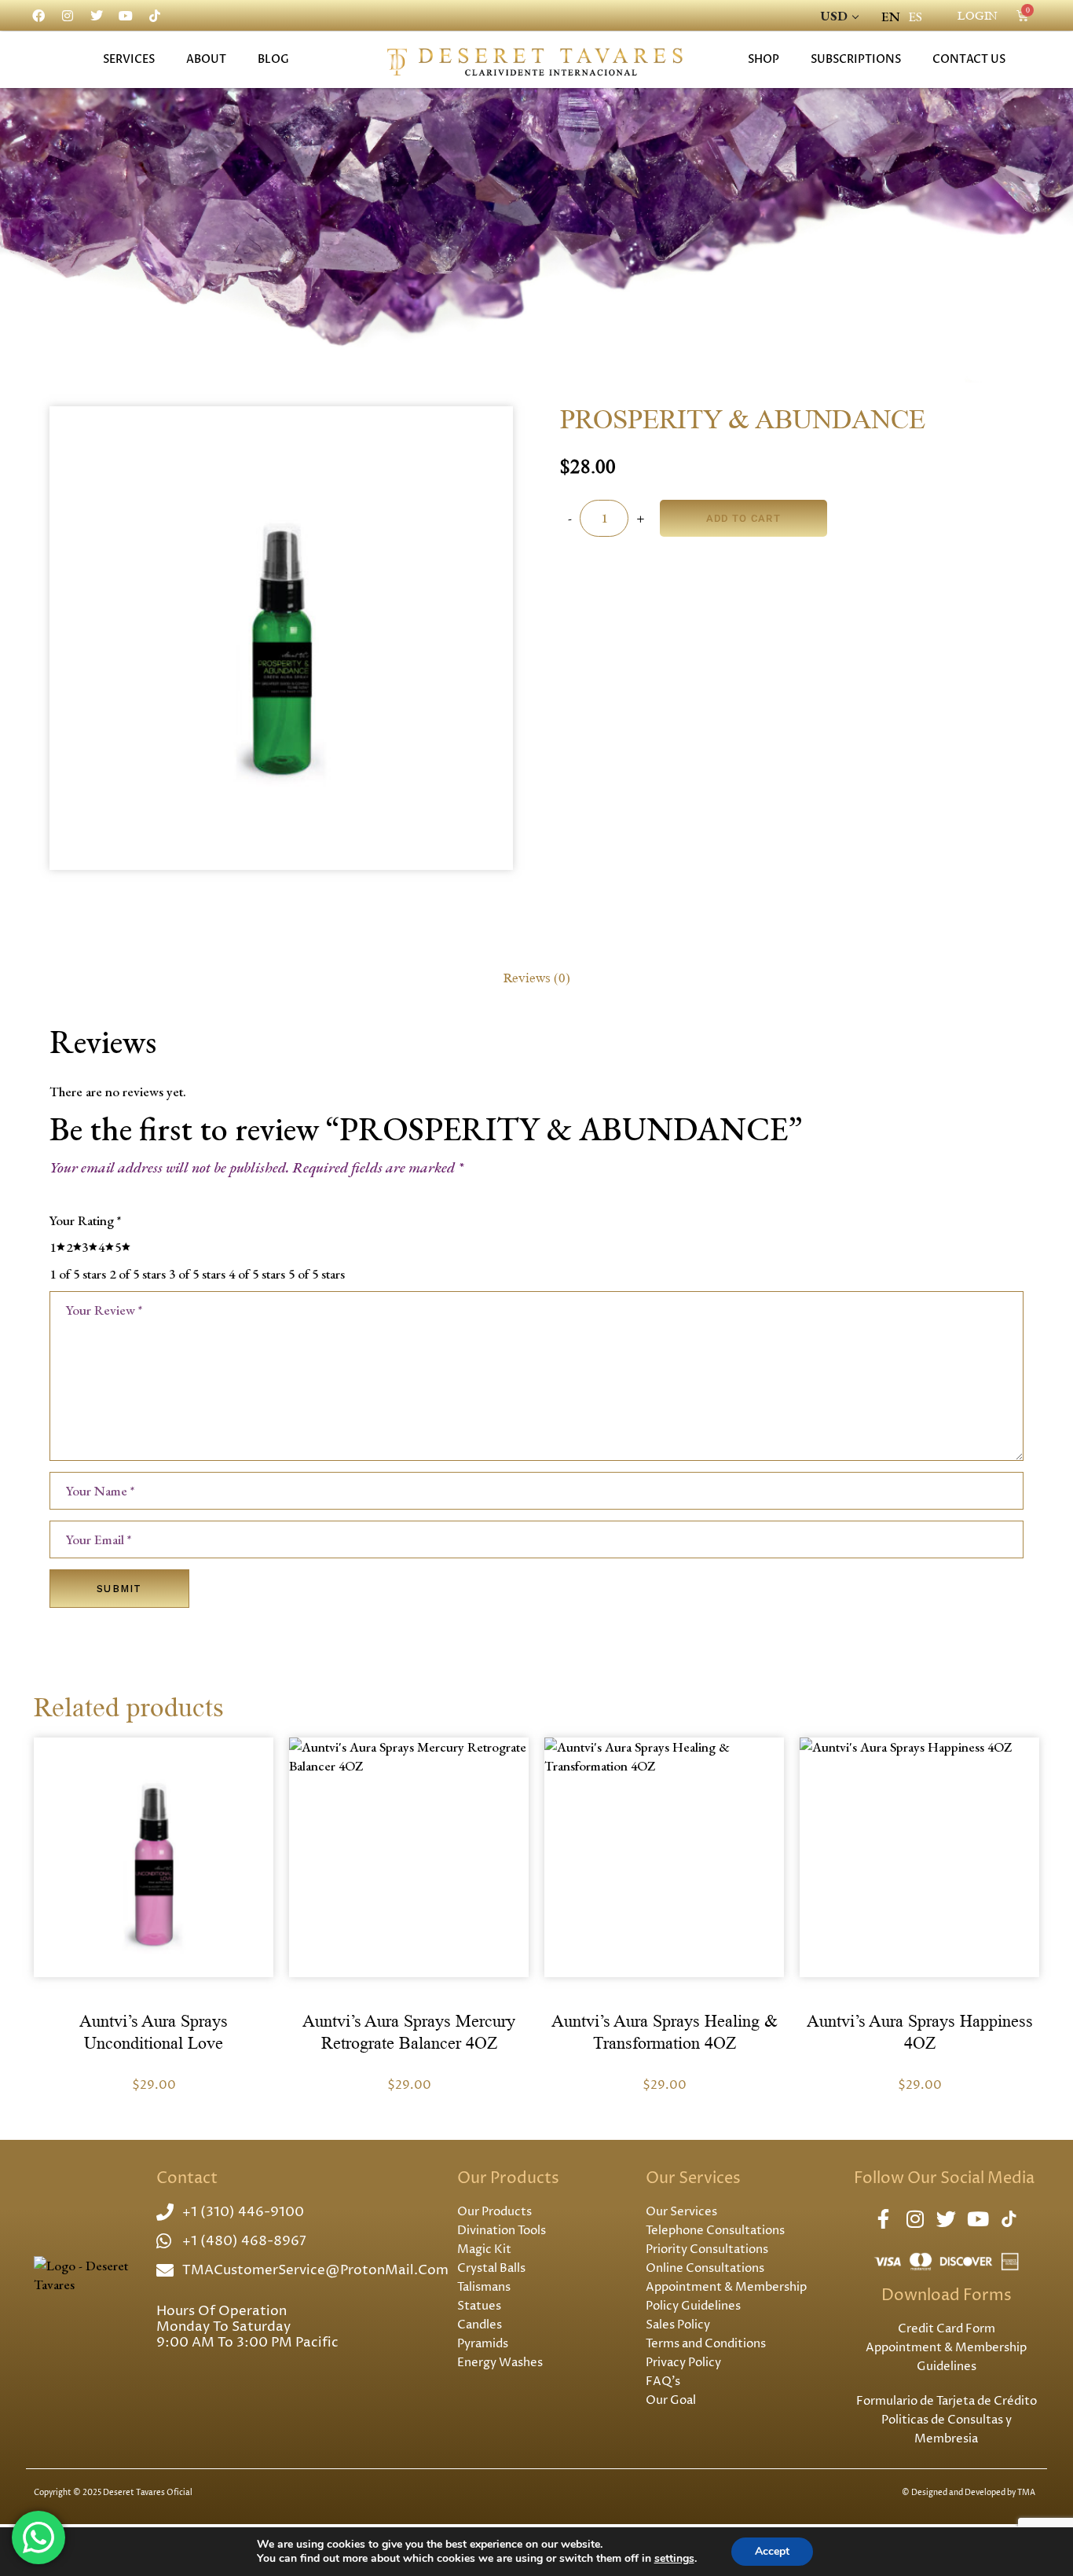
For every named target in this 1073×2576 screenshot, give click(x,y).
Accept (772, 2551)
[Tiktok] (155, 16)
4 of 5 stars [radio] (257, 1274)
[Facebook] (38, 16)
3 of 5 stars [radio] (197, 1274)
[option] (915, 17)
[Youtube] (126, 16)
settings (674, 2559)
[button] (153, 1851)
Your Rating (85, 1220)
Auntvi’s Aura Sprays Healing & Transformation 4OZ (665, 2033)
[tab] (536, 978)
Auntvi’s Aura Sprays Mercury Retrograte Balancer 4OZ (409, 2033)
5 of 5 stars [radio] (317, 1274)
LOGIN (978, 16)
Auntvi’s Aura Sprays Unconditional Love (154, 2033)
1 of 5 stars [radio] (78, 1274)
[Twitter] (97, 16)
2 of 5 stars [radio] (137, 1274)
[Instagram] (68, 16)
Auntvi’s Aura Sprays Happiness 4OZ (920, 2033)
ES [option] (915, 17)
